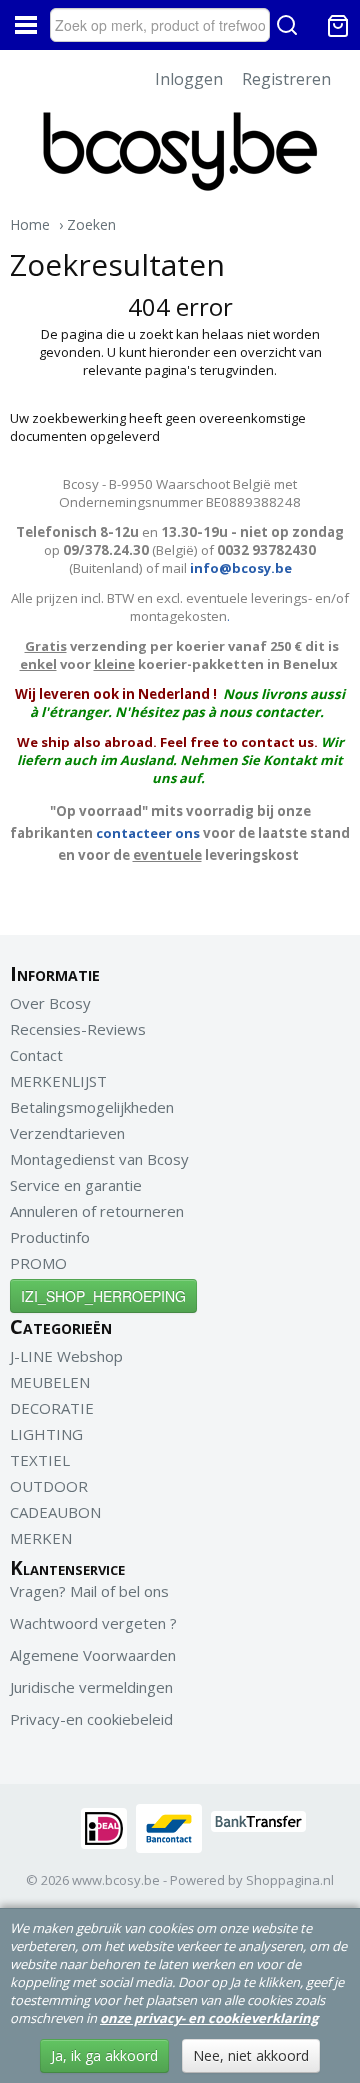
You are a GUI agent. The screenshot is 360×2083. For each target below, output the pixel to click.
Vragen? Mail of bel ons (89, 1591)
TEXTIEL (40, 1460)
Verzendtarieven (67, 1133)
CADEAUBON (55, 1512)
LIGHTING (46, 1434)
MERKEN (41, 1538)
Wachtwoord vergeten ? (93, 1623)
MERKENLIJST (58, 1081)
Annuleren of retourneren (97, 1211)
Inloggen (189, 79)
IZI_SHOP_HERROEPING (103, 1296)
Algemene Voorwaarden (93, 1655)
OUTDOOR (49, 1486)
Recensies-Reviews (78, 1029)
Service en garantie (76, 1185)
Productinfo (50, 1237)
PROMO (38, 1263)
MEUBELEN (50, 1382)
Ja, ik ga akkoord (104, 2055)
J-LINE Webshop (66, 1356)
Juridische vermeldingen (91, 1687)
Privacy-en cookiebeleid (91, 1719)
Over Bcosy (50, 1003)
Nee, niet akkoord (251, 2055)
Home (30, 224)
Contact (36, 1055)
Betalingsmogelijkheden (92, 1107)
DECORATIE (52, 1408)
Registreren (286, 79)
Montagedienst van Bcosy (99, 1159)
